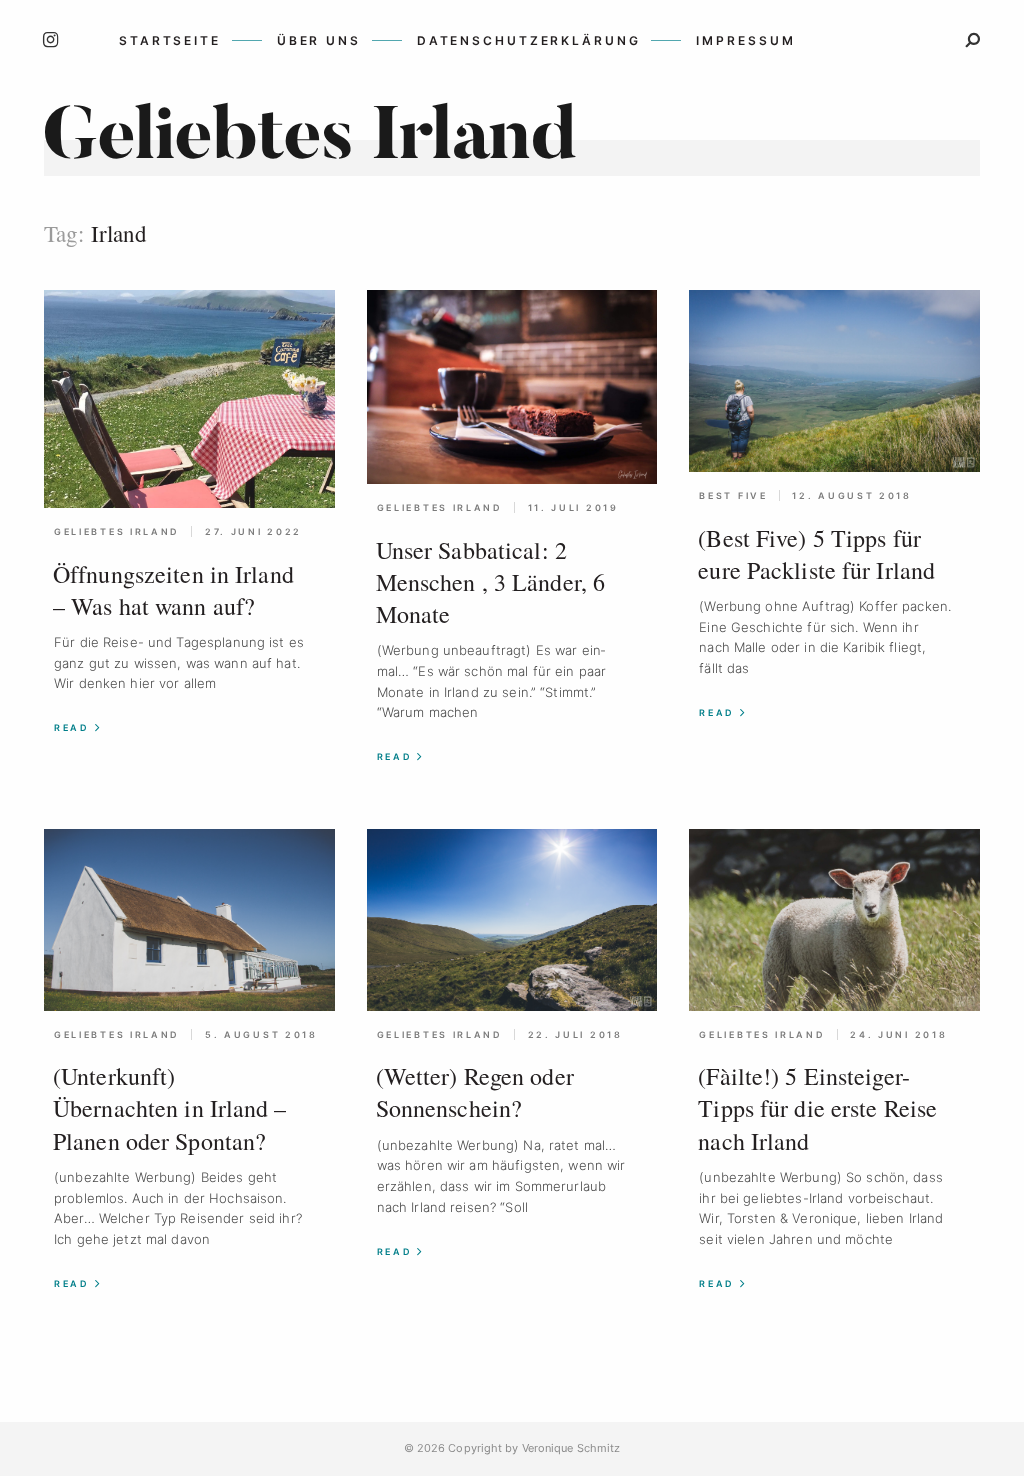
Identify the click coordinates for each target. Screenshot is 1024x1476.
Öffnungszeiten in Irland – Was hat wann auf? (173, 590)
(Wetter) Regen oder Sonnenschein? (475, 1092)
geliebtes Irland (117, 531)
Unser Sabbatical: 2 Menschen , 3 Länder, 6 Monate (490, 582)
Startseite (170, 40)
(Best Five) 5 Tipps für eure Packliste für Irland (816, 554)
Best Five (733, 495)
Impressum (745, 40)
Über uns (319, 40)
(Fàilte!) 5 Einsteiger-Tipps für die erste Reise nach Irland (817, 1108)
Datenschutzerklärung (529, 40)
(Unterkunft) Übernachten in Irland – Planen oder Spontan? (170, 1108)
